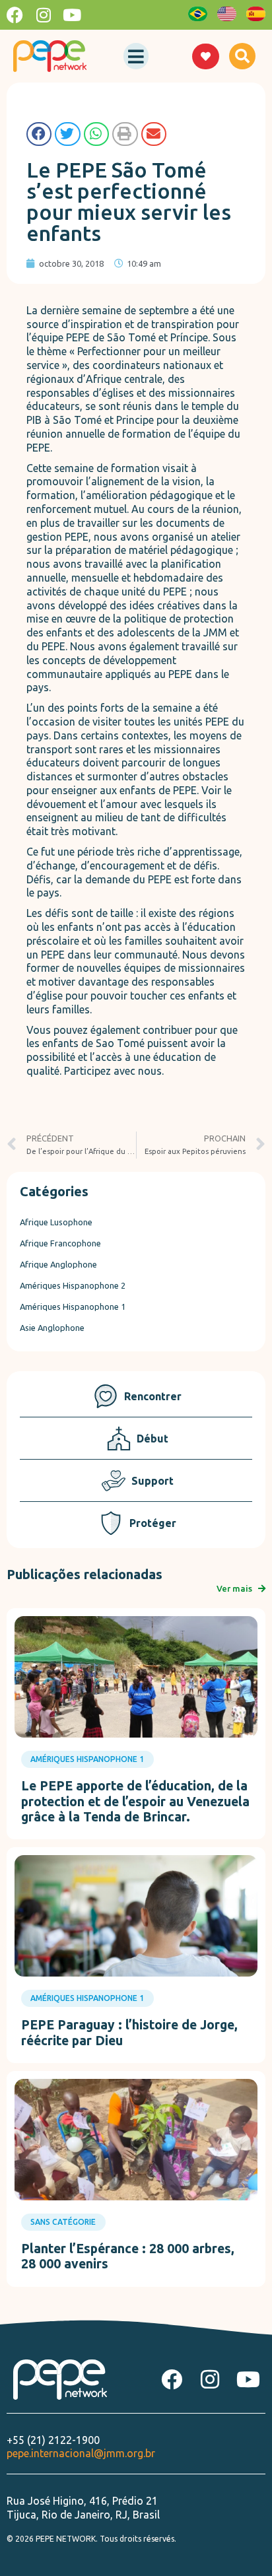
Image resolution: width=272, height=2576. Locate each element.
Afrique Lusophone (56, 1222)
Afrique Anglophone (58, 1264)
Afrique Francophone (60, 1243)
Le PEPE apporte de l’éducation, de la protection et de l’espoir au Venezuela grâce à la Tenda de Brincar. (135, 1801)
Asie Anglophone (52, 1328)
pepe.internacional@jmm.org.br (81, 2453)
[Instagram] (43, 15)
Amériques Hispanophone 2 (73, 1285)
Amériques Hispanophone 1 (73, 1306)
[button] (136, 56)
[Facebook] (15, 15)
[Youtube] (72, 15)
